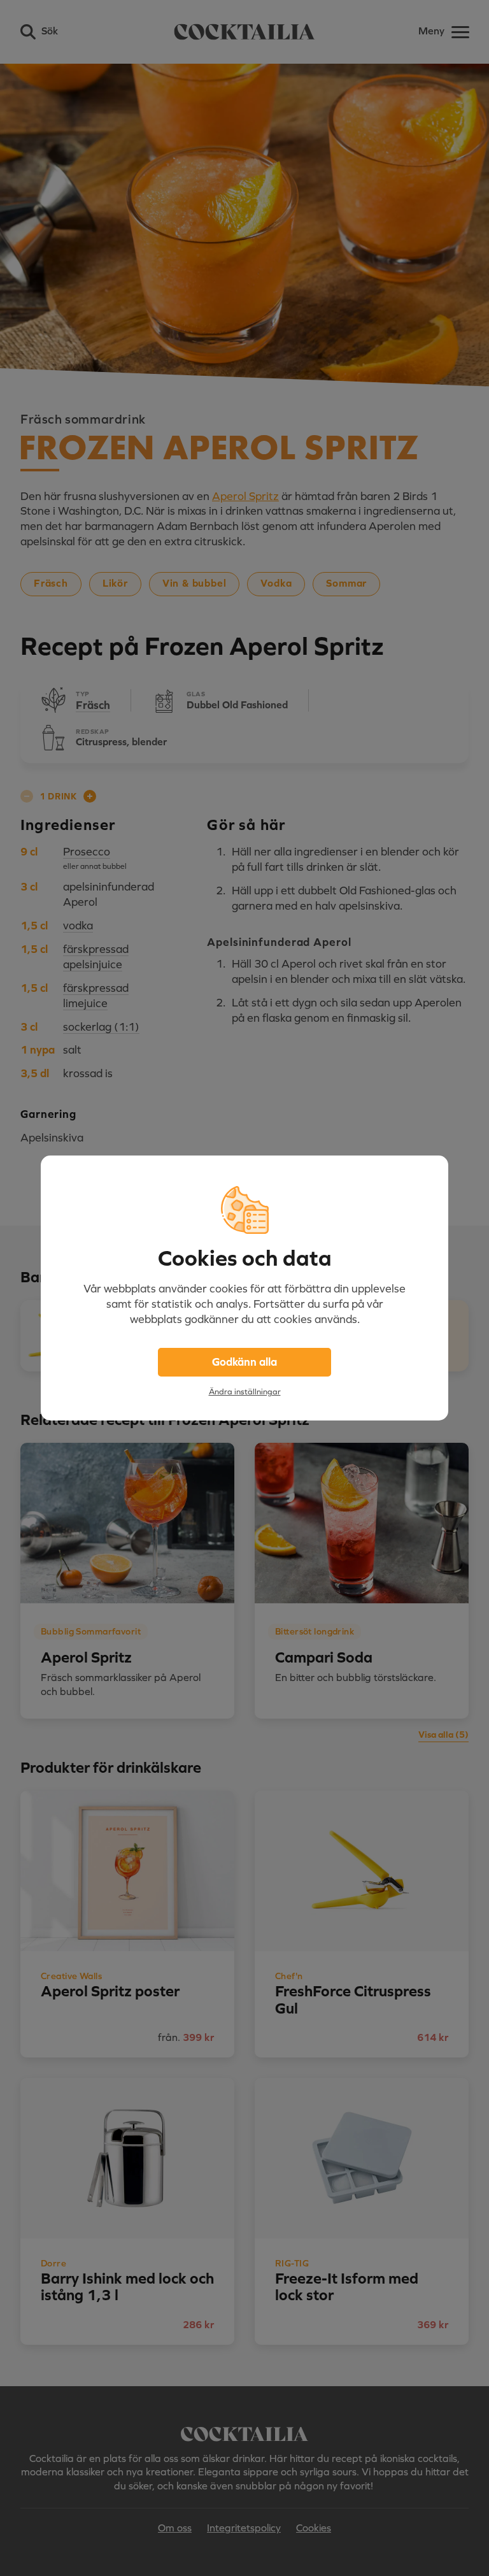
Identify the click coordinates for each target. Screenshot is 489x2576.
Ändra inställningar (245, 1392)
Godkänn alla (244, 1362)
